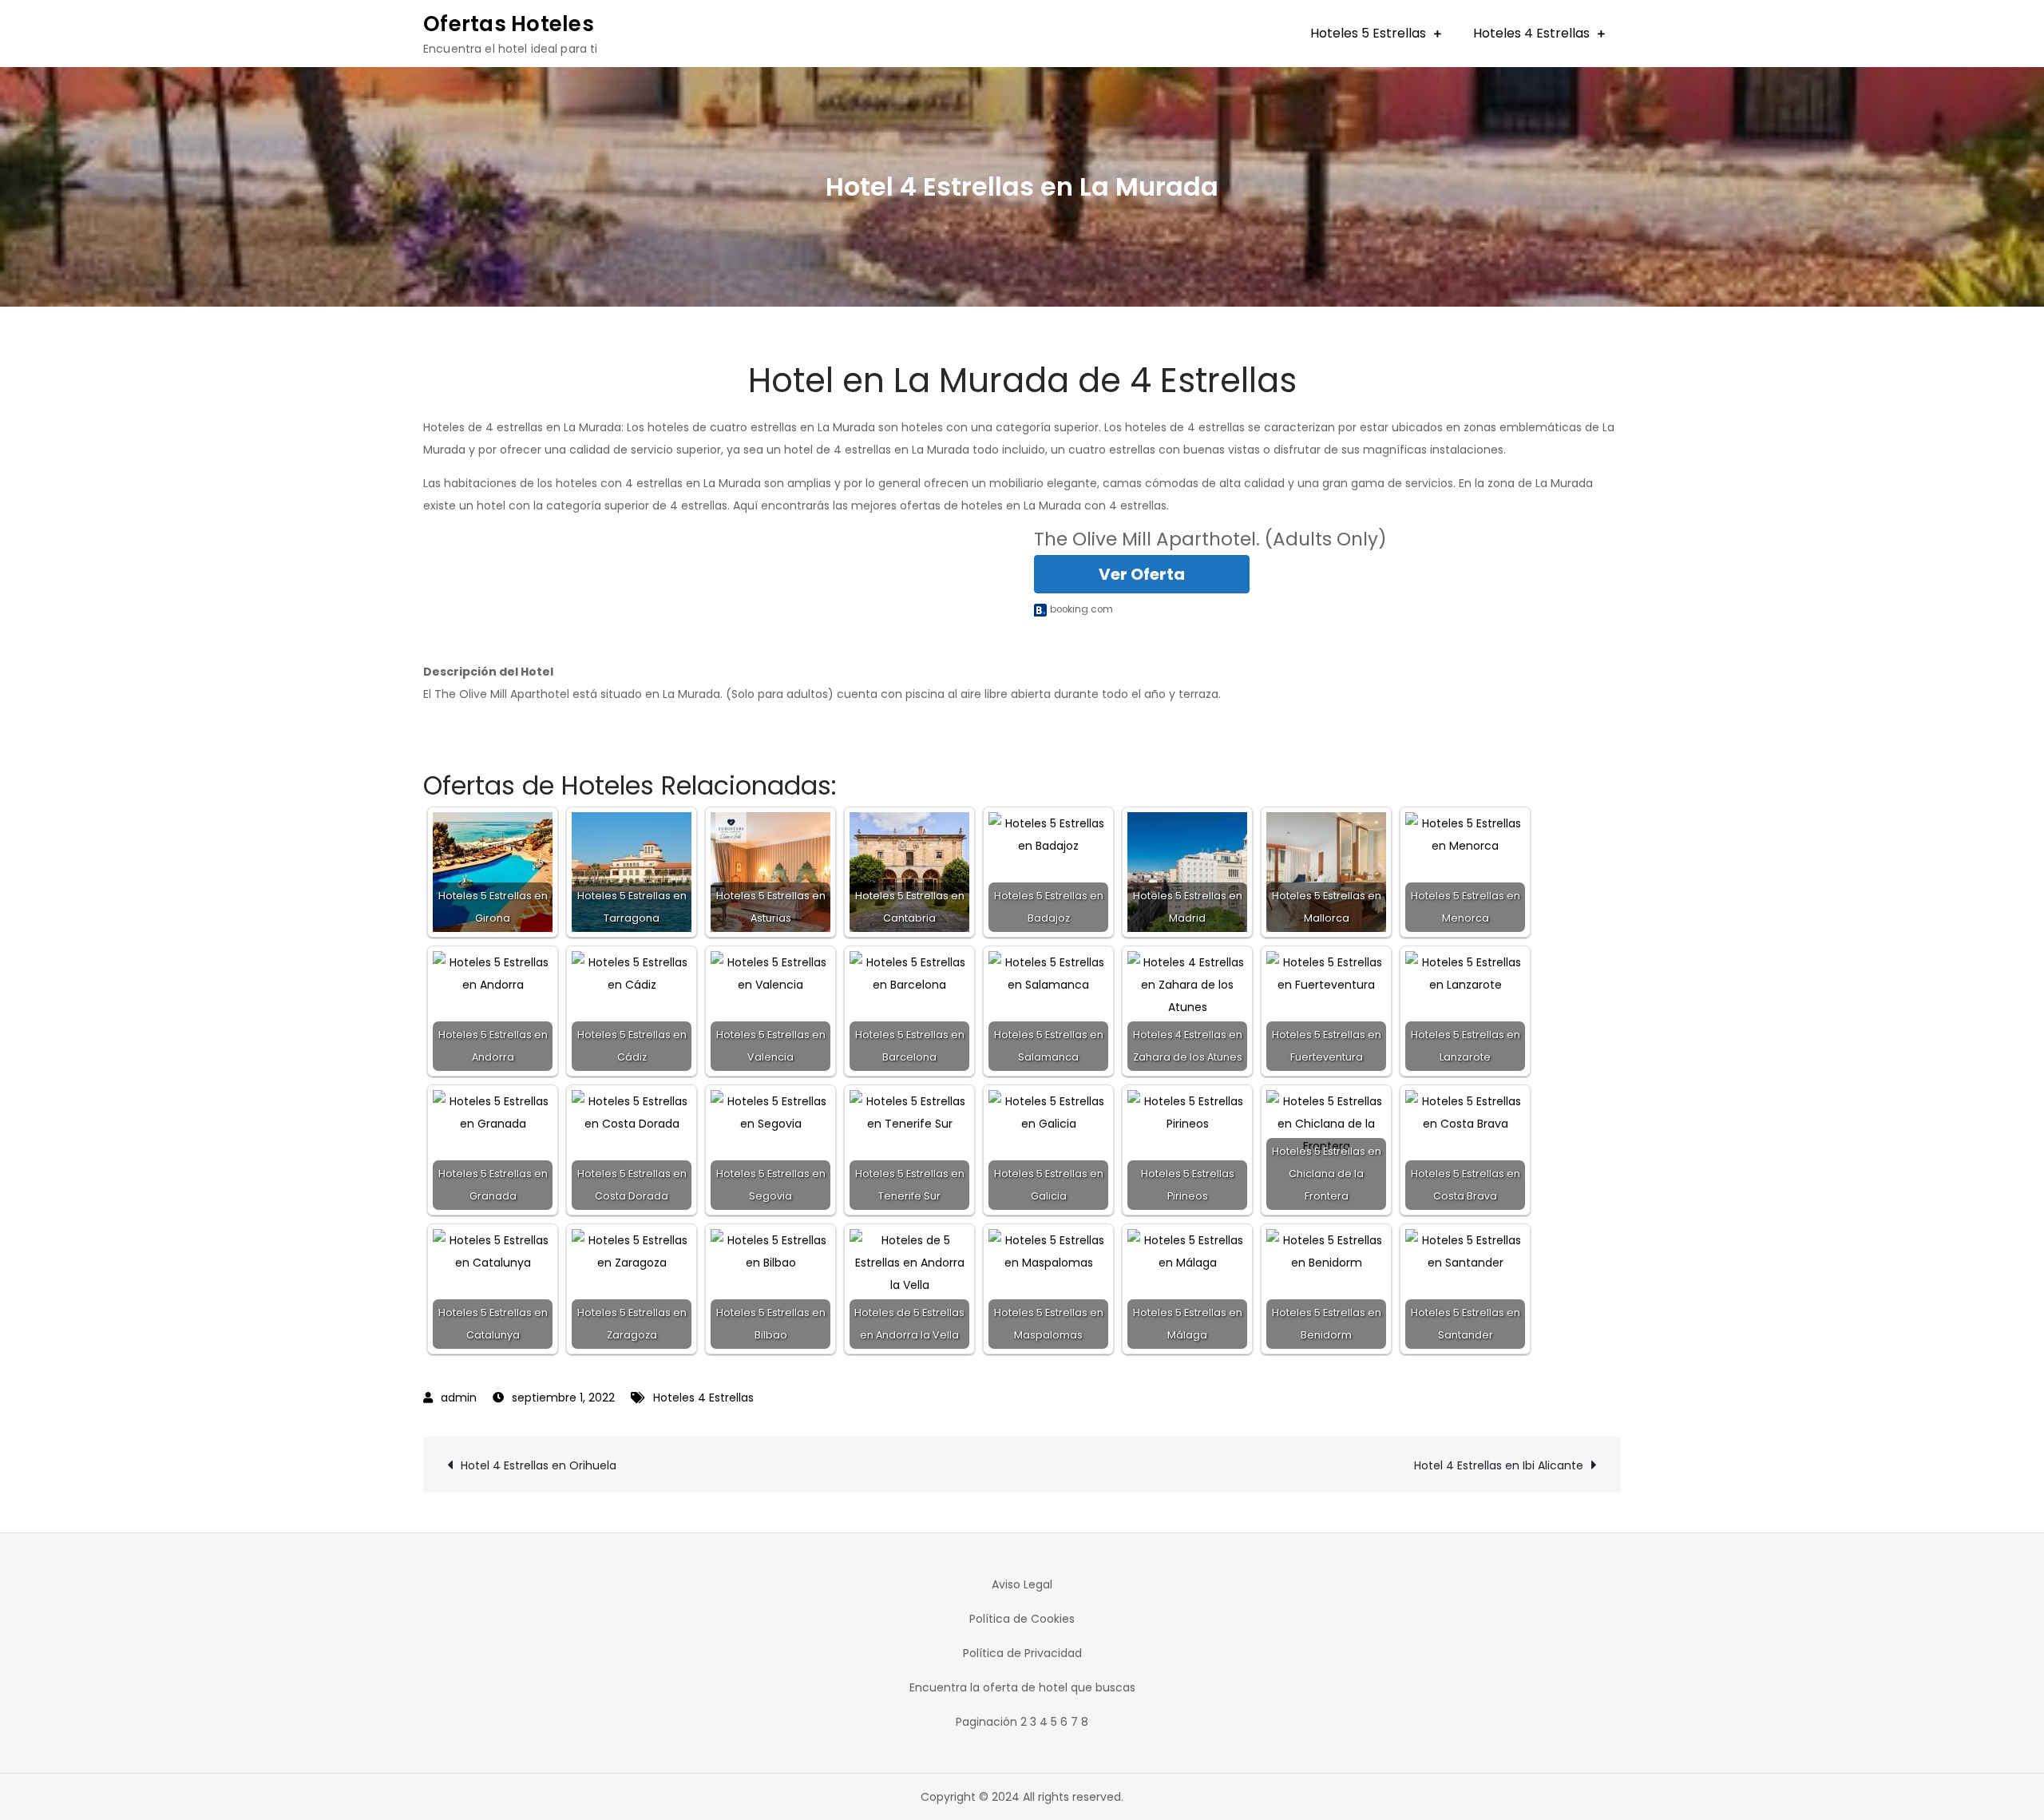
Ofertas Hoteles (509, 24)
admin (459, 1398)
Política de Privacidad (1022, 1653)
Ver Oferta (1142, 574)
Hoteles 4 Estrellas (1531, 33)
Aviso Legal (1022, 1584)
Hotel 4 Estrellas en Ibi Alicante (1499, 1465)
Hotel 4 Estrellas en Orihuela (539, 1465)
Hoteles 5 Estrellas (1368, 33)
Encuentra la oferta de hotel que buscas (1022, 1687)
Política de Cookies (1022, 1619)
